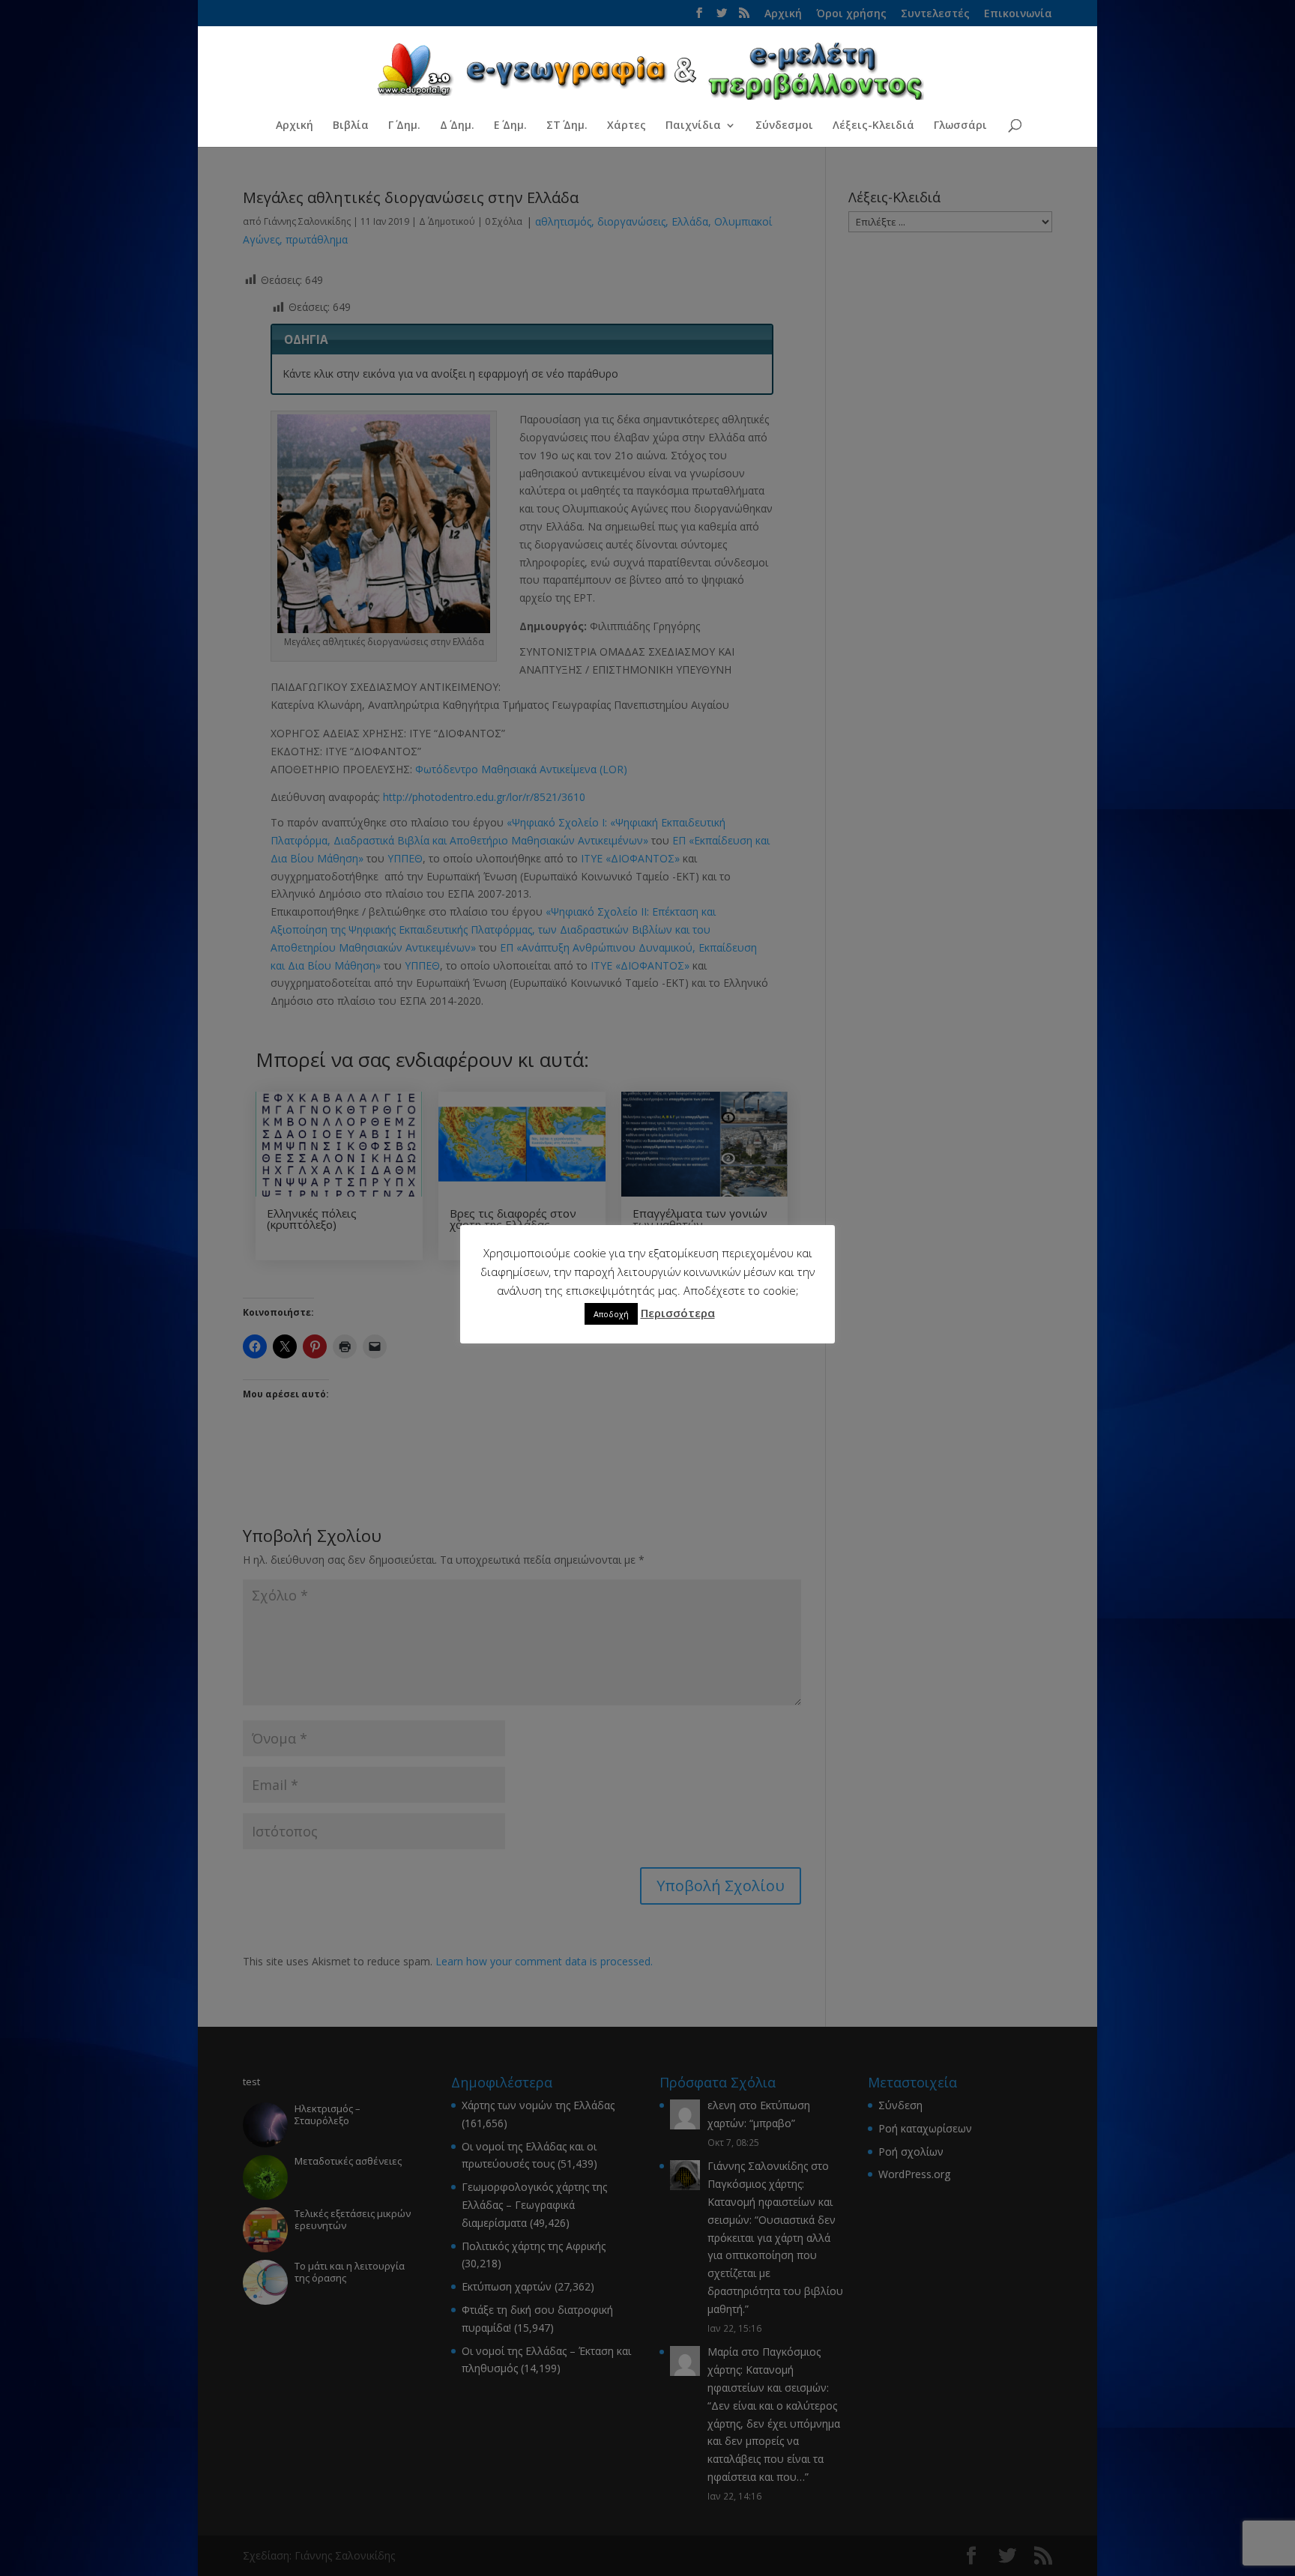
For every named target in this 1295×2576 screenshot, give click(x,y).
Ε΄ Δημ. (510, 126)
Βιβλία (351, 126)
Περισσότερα (678, 1313)
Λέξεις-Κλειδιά (873, 126)
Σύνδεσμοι (784, 126)
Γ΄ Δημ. (404, 126)
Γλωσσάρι (960, 126)
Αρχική (295, 126)
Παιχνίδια (693, 126)
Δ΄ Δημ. (457, 126)
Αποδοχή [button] (611, 1314)
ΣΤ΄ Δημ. (567, 126)
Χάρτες (627, 126)
